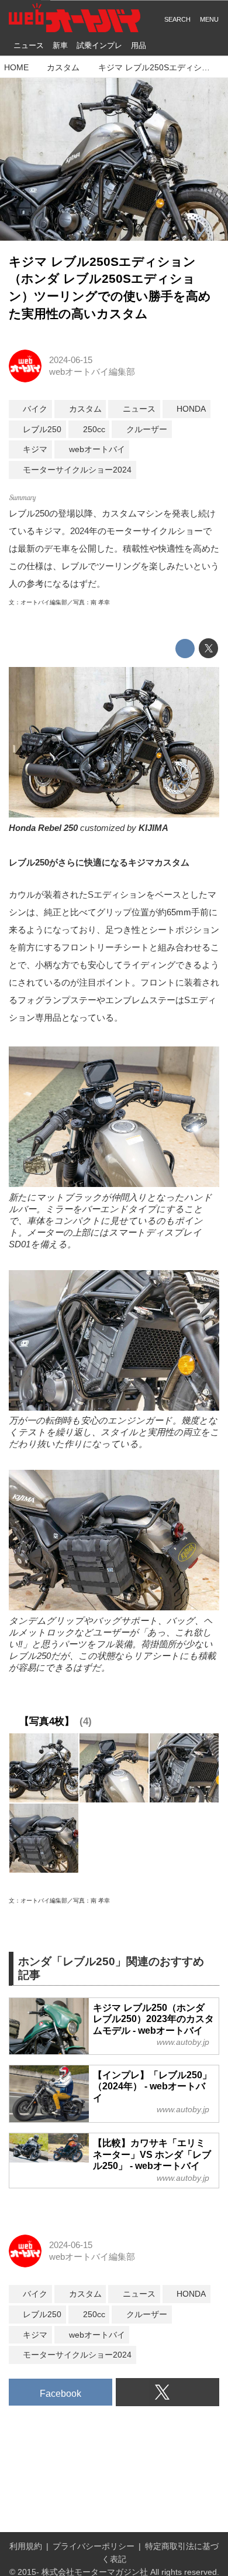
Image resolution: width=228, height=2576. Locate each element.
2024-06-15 (71, 360)
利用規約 (26, 2546)
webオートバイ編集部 (92, 372)
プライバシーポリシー (94, 2546)
